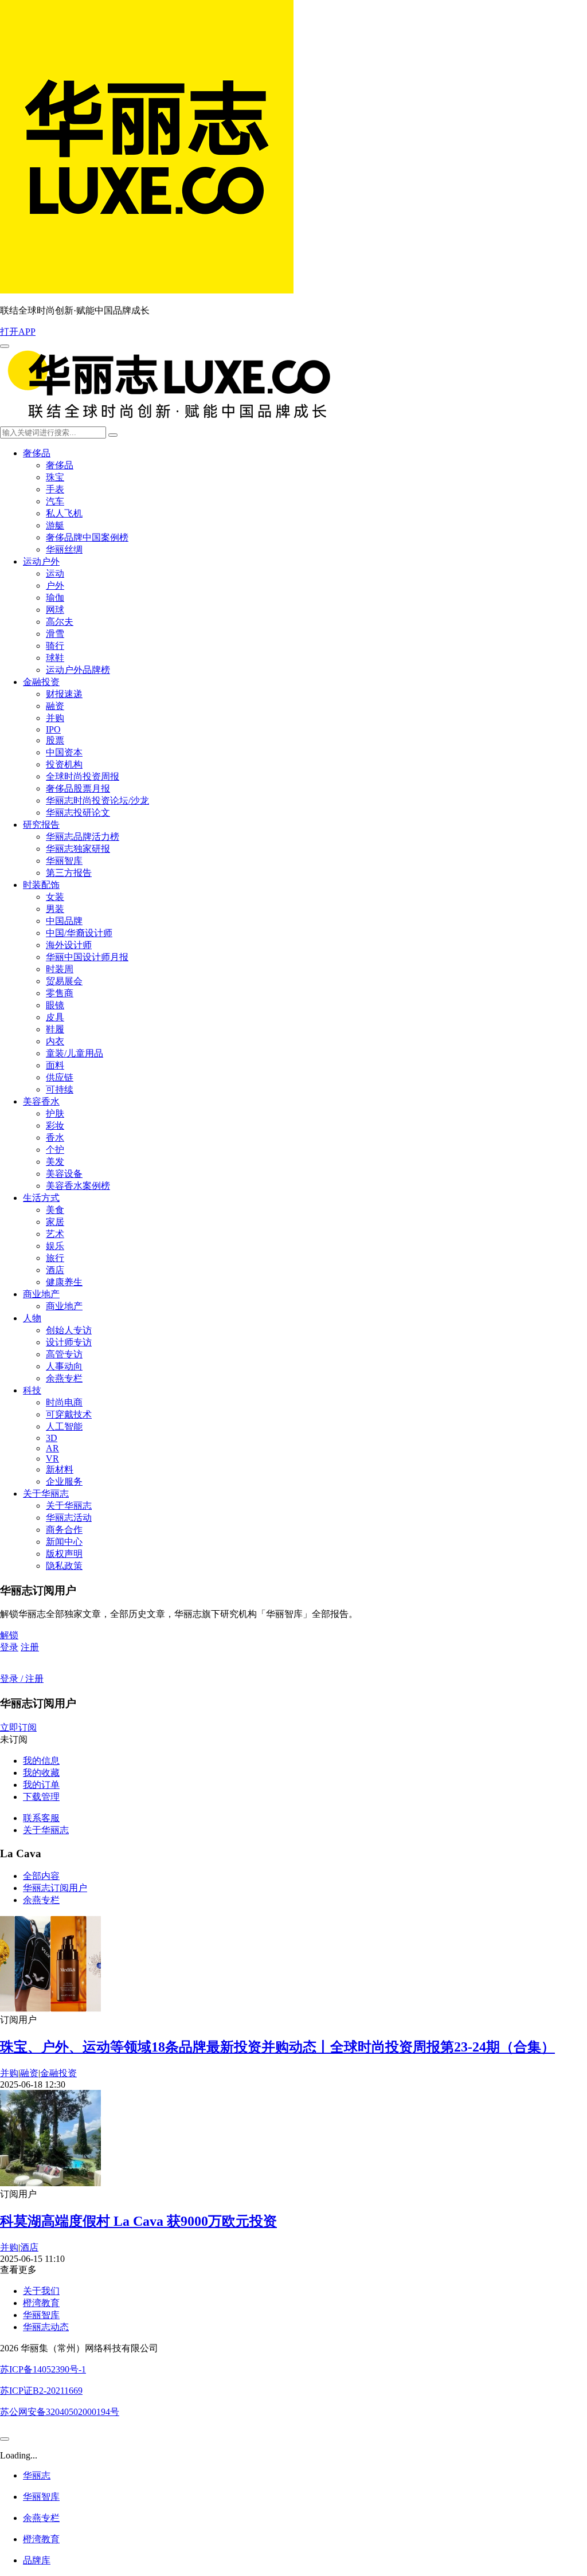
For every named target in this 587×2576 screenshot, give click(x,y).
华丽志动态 (46, 2327)
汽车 (55, 501)
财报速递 (64, 694)
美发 (55, 1162)
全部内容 (41, 1876)
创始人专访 (69, 1330)
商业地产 (41, 1294)
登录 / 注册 (22, 1679)
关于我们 (41, 2291)
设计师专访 (69, 1342)
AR (52, 1448)
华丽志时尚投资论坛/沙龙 (97, 800)
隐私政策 (64, 1566)
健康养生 (64, 1282)
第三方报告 (69, 873)
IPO (53, 729)
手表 (55, 489)
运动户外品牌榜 (78, 670)
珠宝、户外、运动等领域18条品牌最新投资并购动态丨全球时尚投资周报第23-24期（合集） (277, 2047)
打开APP (18, 332)
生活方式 (41, 1198)
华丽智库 (64, 861)
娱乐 (55, 1246)
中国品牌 (64, 921)
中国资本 (64, 752)
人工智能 (64, 1426)
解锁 (9, 1635)
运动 (55, 573)
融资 (55, 706)
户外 (55, 586)
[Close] (5, 2439)
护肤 (55, 1113)
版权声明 (64, 1554)
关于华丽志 (46, 1493)
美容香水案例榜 (78, 1186)
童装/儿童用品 (75, 1053)
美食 (55, 1210)
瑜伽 (55, 598)
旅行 (55, 1258)
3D (52, 1438)
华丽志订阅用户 (55, 1888)
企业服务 (64, 1481)
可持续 (60, 1089)
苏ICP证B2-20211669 (41, 2391)
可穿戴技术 (69, 1414)
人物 (32, 1318)
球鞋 (55, 658)
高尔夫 (60, 622)
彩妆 (55, 1125)
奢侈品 (37, 453)
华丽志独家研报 (78, 849)
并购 (55, 718)
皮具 (55, 1017)
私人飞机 (64, 513)
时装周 (60, 969)
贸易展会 (64, 981)
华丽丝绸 (64, 549)
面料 (55, 1065)
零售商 (60, 993)
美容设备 (64, 1174)
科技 (32, 1390)
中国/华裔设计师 (79, 933)
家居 (55, 1222)
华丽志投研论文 (78, 813)
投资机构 (64, 764)
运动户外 (41, 561)
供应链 (60, 1077)
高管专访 (64, 1354)
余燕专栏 (64, 1378)
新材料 (60, 1469)
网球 (55, 610)
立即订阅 (18, 1727)
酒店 (55, 1270)
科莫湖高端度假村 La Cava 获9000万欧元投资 (138, 2221)
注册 (30, 1647)
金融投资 (41, 682)
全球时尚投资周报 (83, 776)
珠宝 (55, 477)
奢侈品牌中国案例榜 (87, 537)
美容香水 (41, 1101)
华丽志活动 (69, 1518)
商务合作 (64, 1530)
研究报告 (41, 825)
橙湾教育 (41, 2303)
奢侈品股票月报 (78, 788)
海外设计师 (69, 945)
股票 (55, 740)
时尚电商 (64, 1402)
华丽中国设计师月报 (87, 957)
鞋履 (55, 1029)
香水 (55, 1138)
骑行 (55, 646)
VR (52, 1459)
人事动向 (64, 1366)
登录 (9, 1647)
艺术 (55, 1234)
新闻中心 (64, 1542)
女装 (55, 897)
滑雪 (55, 634)
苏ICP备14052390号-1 (43, 2369)
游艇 (55, 525)
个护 (55, 1150)
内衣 (55, 1041)
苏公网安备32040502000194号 (60, 2412)
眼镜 (55, 1005)
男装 (55, 909)
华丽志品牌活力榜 (83, 837)
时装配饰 (41, 885)
